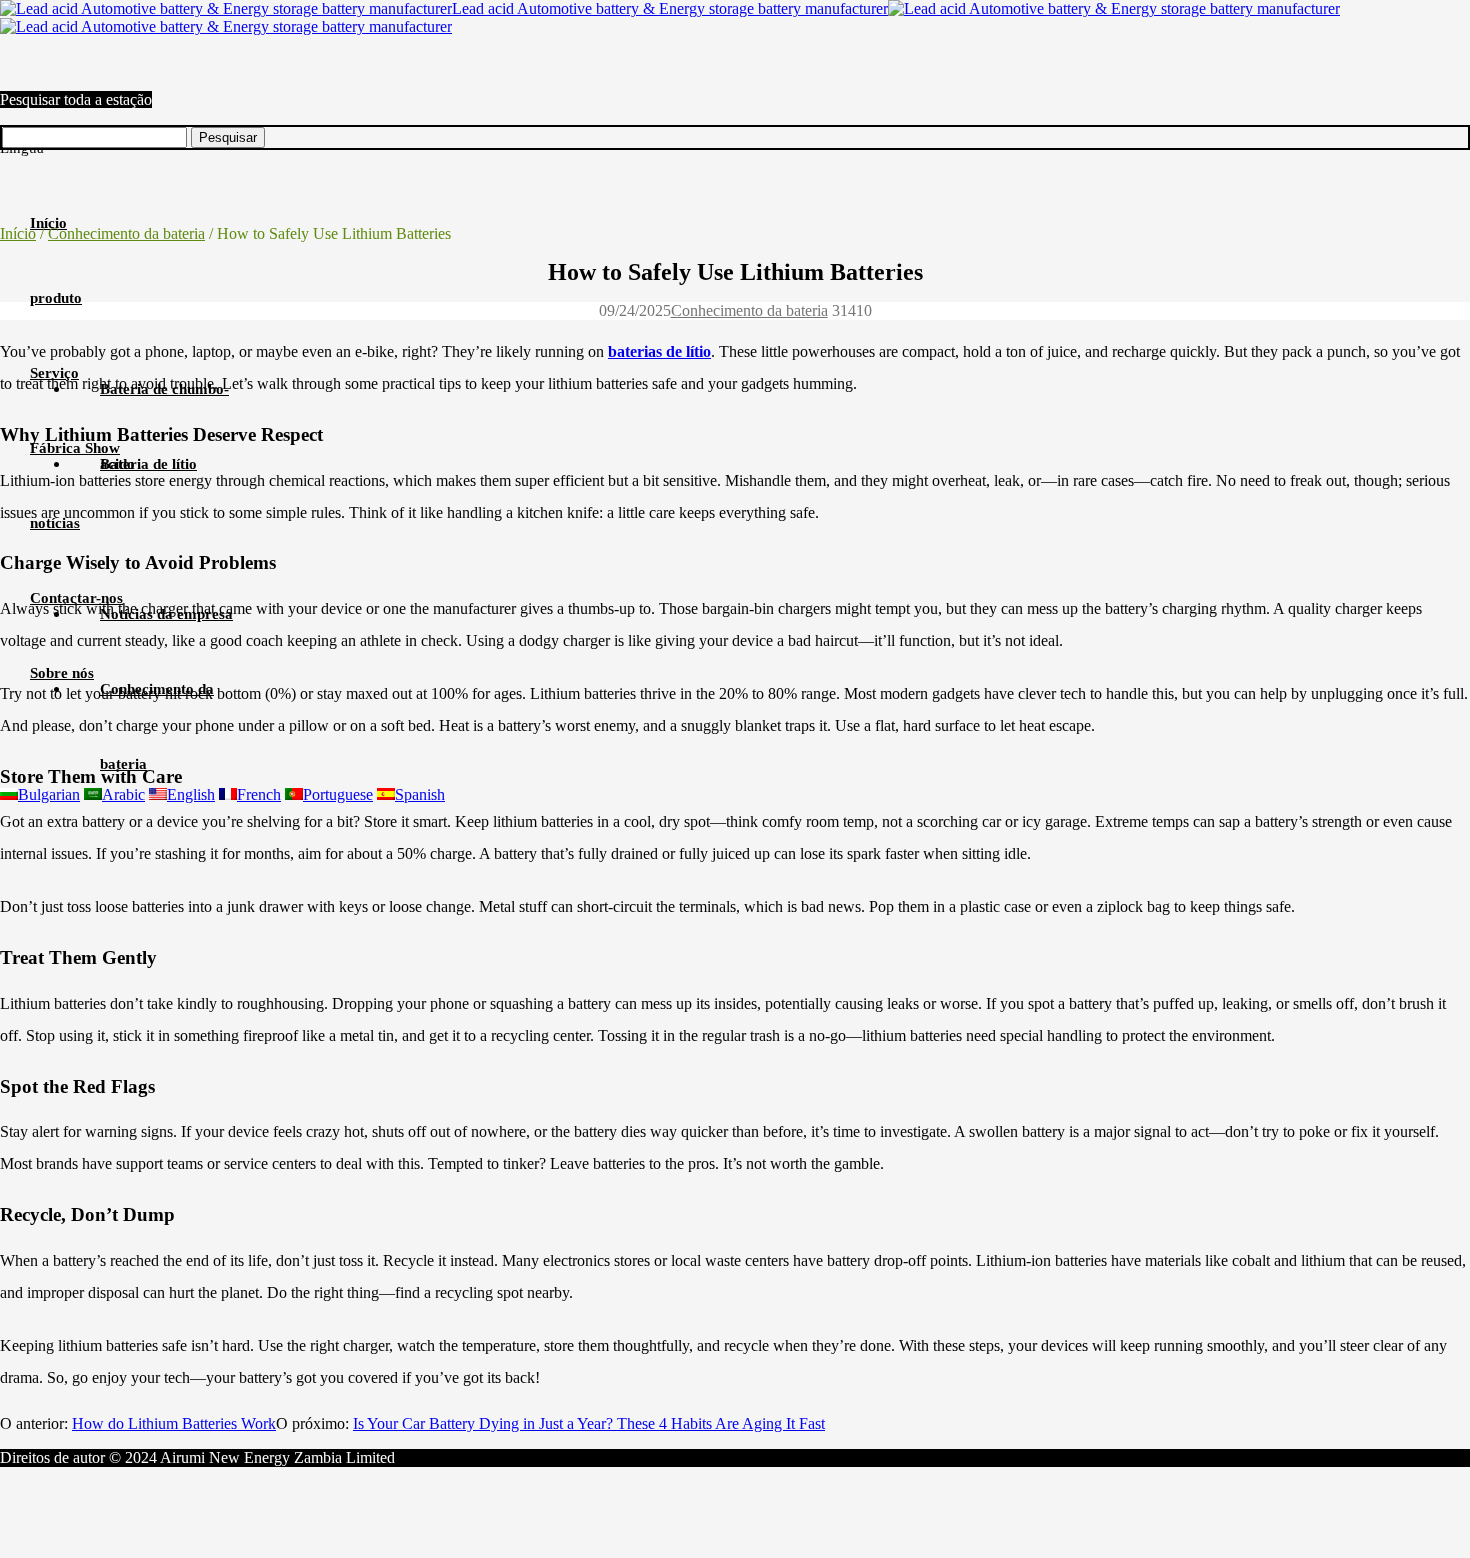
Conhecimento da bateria (126, 233)
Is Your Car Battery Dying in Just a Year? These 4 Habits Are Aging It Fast (589, 1423)
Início (18, 233)
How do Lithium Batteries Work (174, 1423)
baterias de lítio (659, 351)
